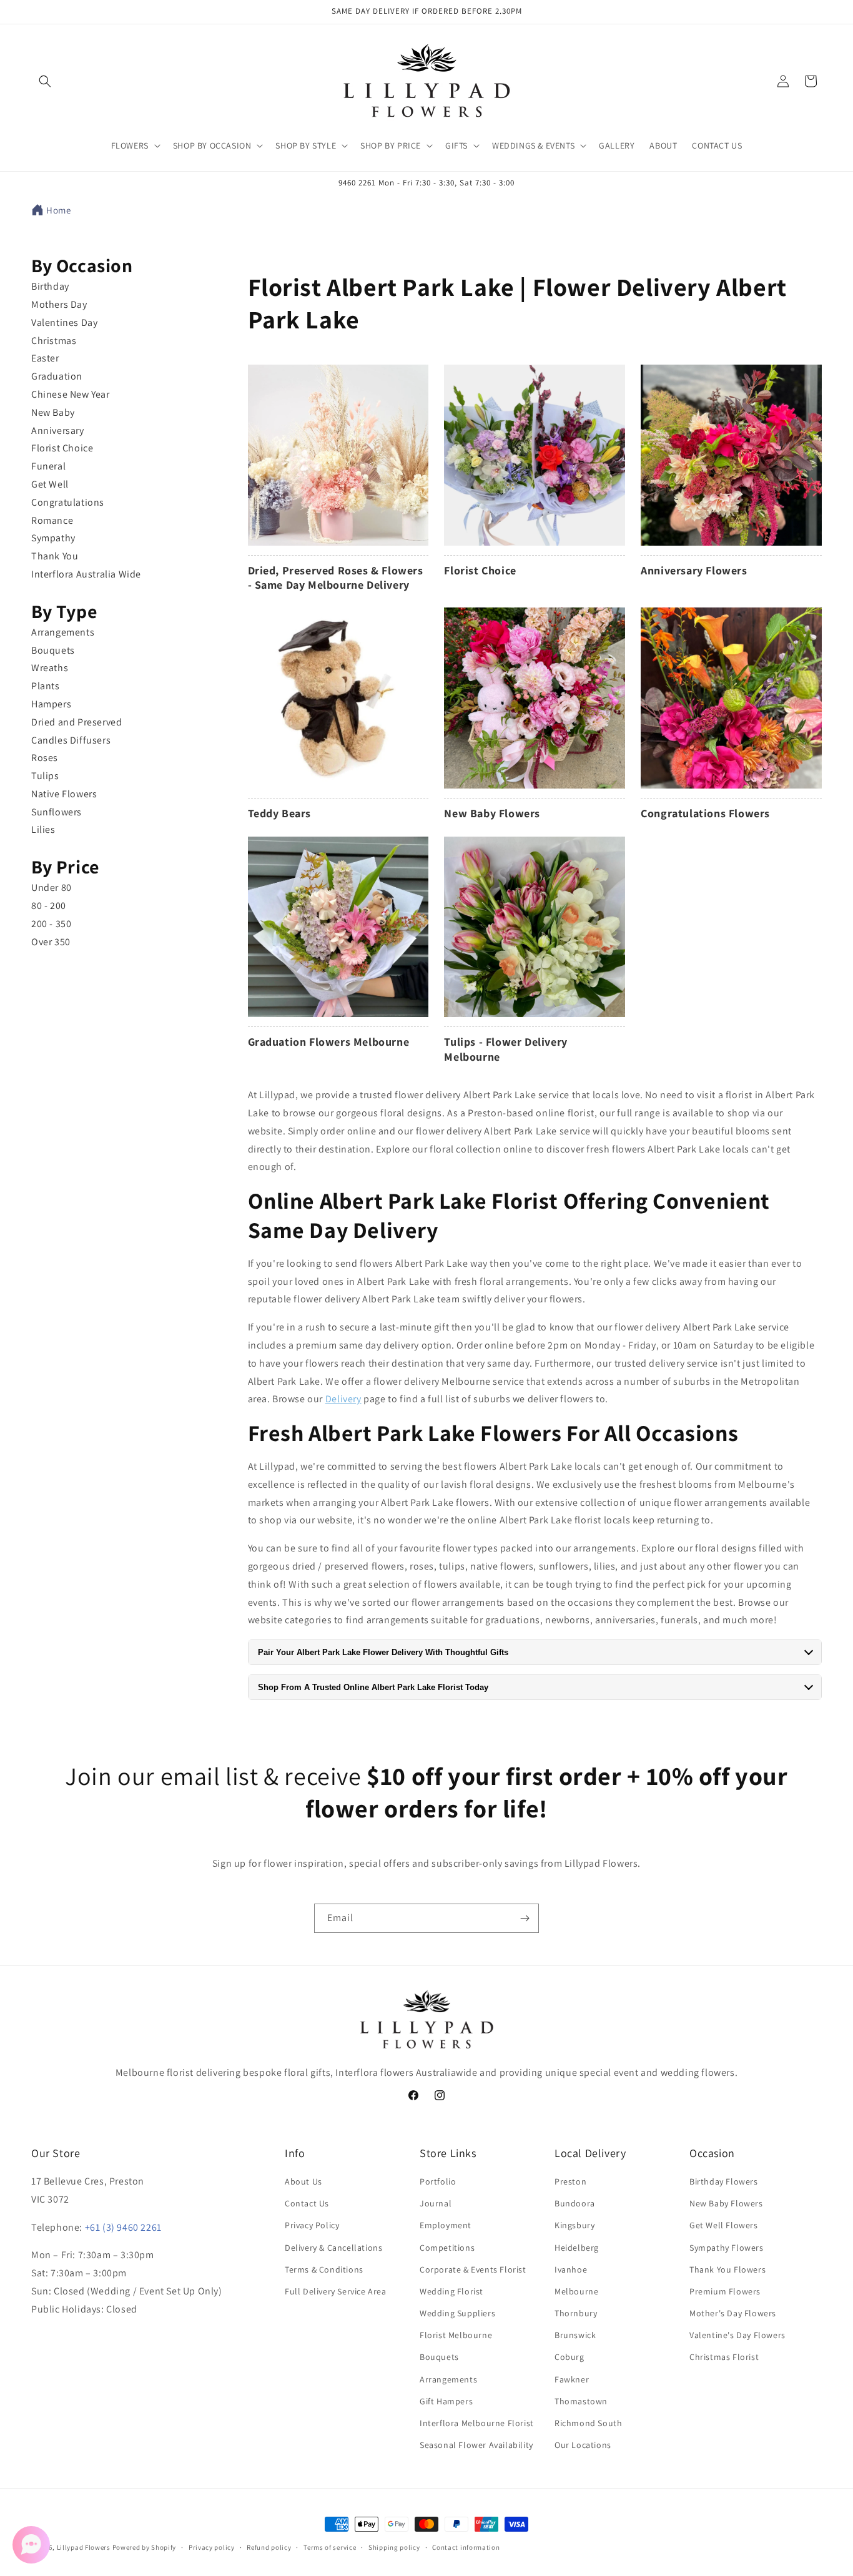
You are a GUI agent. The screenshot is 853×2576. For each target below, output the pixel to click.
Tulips (45, 776)
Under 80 (52, 887)
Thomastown (581, 2401)
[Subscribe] (525, 1918)
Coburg (569, 2357)
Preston (570, 2181)
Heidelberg (577, 2248)
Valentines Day (64, 322)
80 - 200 (49, 906)
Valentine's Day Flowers (737, 2335)
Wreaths (50, 668)
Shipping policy (394, 2547)
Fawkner (572, 2379)
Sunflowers (57, 812)
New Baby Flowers (726, 2203)
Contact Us (307, 2203)
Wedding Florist (451, 2291)
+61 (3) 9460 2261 (123, 2227)
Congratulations (68, 502)
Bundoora (575, 2203)
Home (58, 210)
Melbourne (576, 2291)
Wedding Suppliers (457, 2313)
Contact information (466, 2547)
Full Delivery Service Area (336, 2291)
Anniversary (58, 430)
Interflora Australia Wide (86, 574)
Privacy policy (212, 2547)
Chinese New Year (71, 394)
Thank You (55, 556)
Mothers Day (59, 304)
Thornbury (576, 2313)
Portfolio (438, 2181)
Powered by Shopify (145, 2547)
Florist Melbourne (456, 2335)
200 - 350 (51, 924)
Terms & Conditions (324, 2269)
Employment (446, 2226)
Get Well (50, 484)
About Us (303, 2181)
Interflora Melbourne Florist (477, 2423)
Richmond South (588, 2423)
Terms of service (330, 2547)
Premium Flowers (725, 2291)
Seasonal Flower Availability (476, 2445)
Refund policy (269, 2547)
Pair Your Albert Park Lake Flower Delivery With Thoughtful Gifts (383, 1652)
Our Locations (583, 2445)
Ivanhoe (571, 2269)
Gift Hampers (446, 2401)
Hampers (51, 704)
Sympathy (53, 538)
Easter (45, 358)
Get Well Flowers (724, 2226)
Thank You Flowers (727, 2269)
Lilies (43, 829)
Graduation (57, 376)
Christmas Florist (724, 2357)
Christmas (54, 341)
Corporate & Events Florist (473, 2269)
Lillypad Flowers (84, 2547)
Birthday (50, 286)
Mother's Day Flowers (733, 2313)
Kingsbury (574, 2226)
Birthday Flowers (724, 2181)
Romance (52, 520)
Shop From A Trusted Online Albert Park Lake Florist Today (373, 1687)
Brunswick (575, 2335)
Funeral (48, 466)
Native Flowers (64, 794)
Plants (46, 686)
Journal (436, 2203)
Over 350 (51, 942)
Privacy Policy (312, 2226)
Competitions (447, 2248)
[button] (45, 81)
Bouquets (53, 650)
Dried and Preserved (76, 722)
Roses (45, 758)
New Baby (53, 412)
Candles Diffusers (71, 740)
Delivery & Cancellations (333, 2248)
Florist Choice (62, 448)
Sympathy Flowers (727, 2248)
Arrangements (63, 632)
